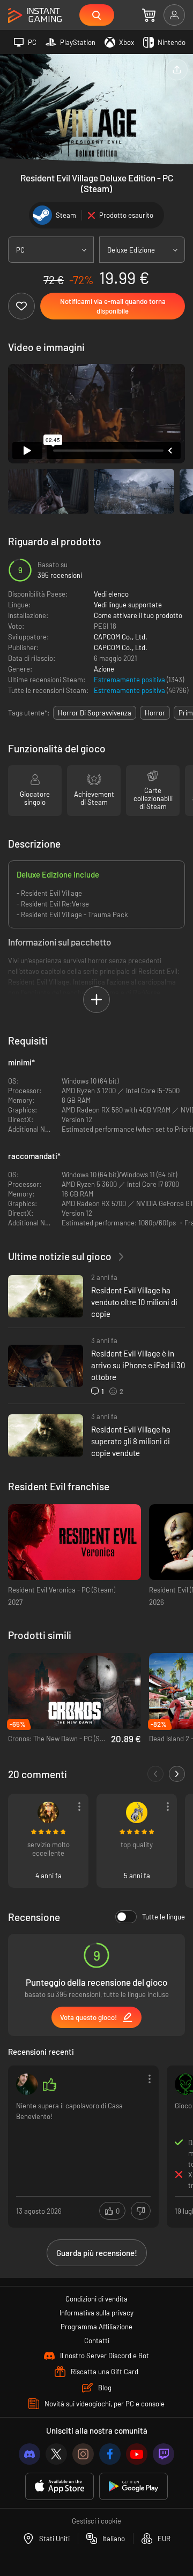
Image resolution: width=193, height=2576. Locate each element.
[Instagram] (83, 2454)
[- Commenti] (155, 1774)
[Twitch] (164, 2454)
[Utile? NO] (141, 2211)
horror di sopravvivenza (95, 713)
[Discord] (29, 2454)
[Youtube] (137, 2454)
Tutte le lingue (164, 1917)
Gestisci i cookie (96, 2521)
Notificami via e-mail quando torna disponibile (113, 306)
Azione (104, 669)
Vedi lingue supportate (128, 605)
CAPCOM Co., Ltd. (121, 637)
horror (155, 713)
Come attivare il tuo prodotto (138, 615)
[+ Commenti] (177, 1774)
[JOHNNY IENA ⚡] (27, 2084)
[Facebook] (110, 2454)
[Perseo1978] (137, 1812)
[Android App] (133, 2486)
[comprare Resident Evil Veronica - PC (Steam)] (75, 1542)
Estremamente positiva (130, 680)
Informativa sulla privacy (96, 2313)
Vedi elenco (111, 594)
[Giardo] (48, 1812)
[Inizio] (35, 16)
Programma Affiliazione (96, 2327)
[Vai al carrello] (149, 15)
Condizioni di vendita (96, 2299)
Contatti (97, 2341)
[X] (56, 2454)
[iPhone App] (60, 2486)
